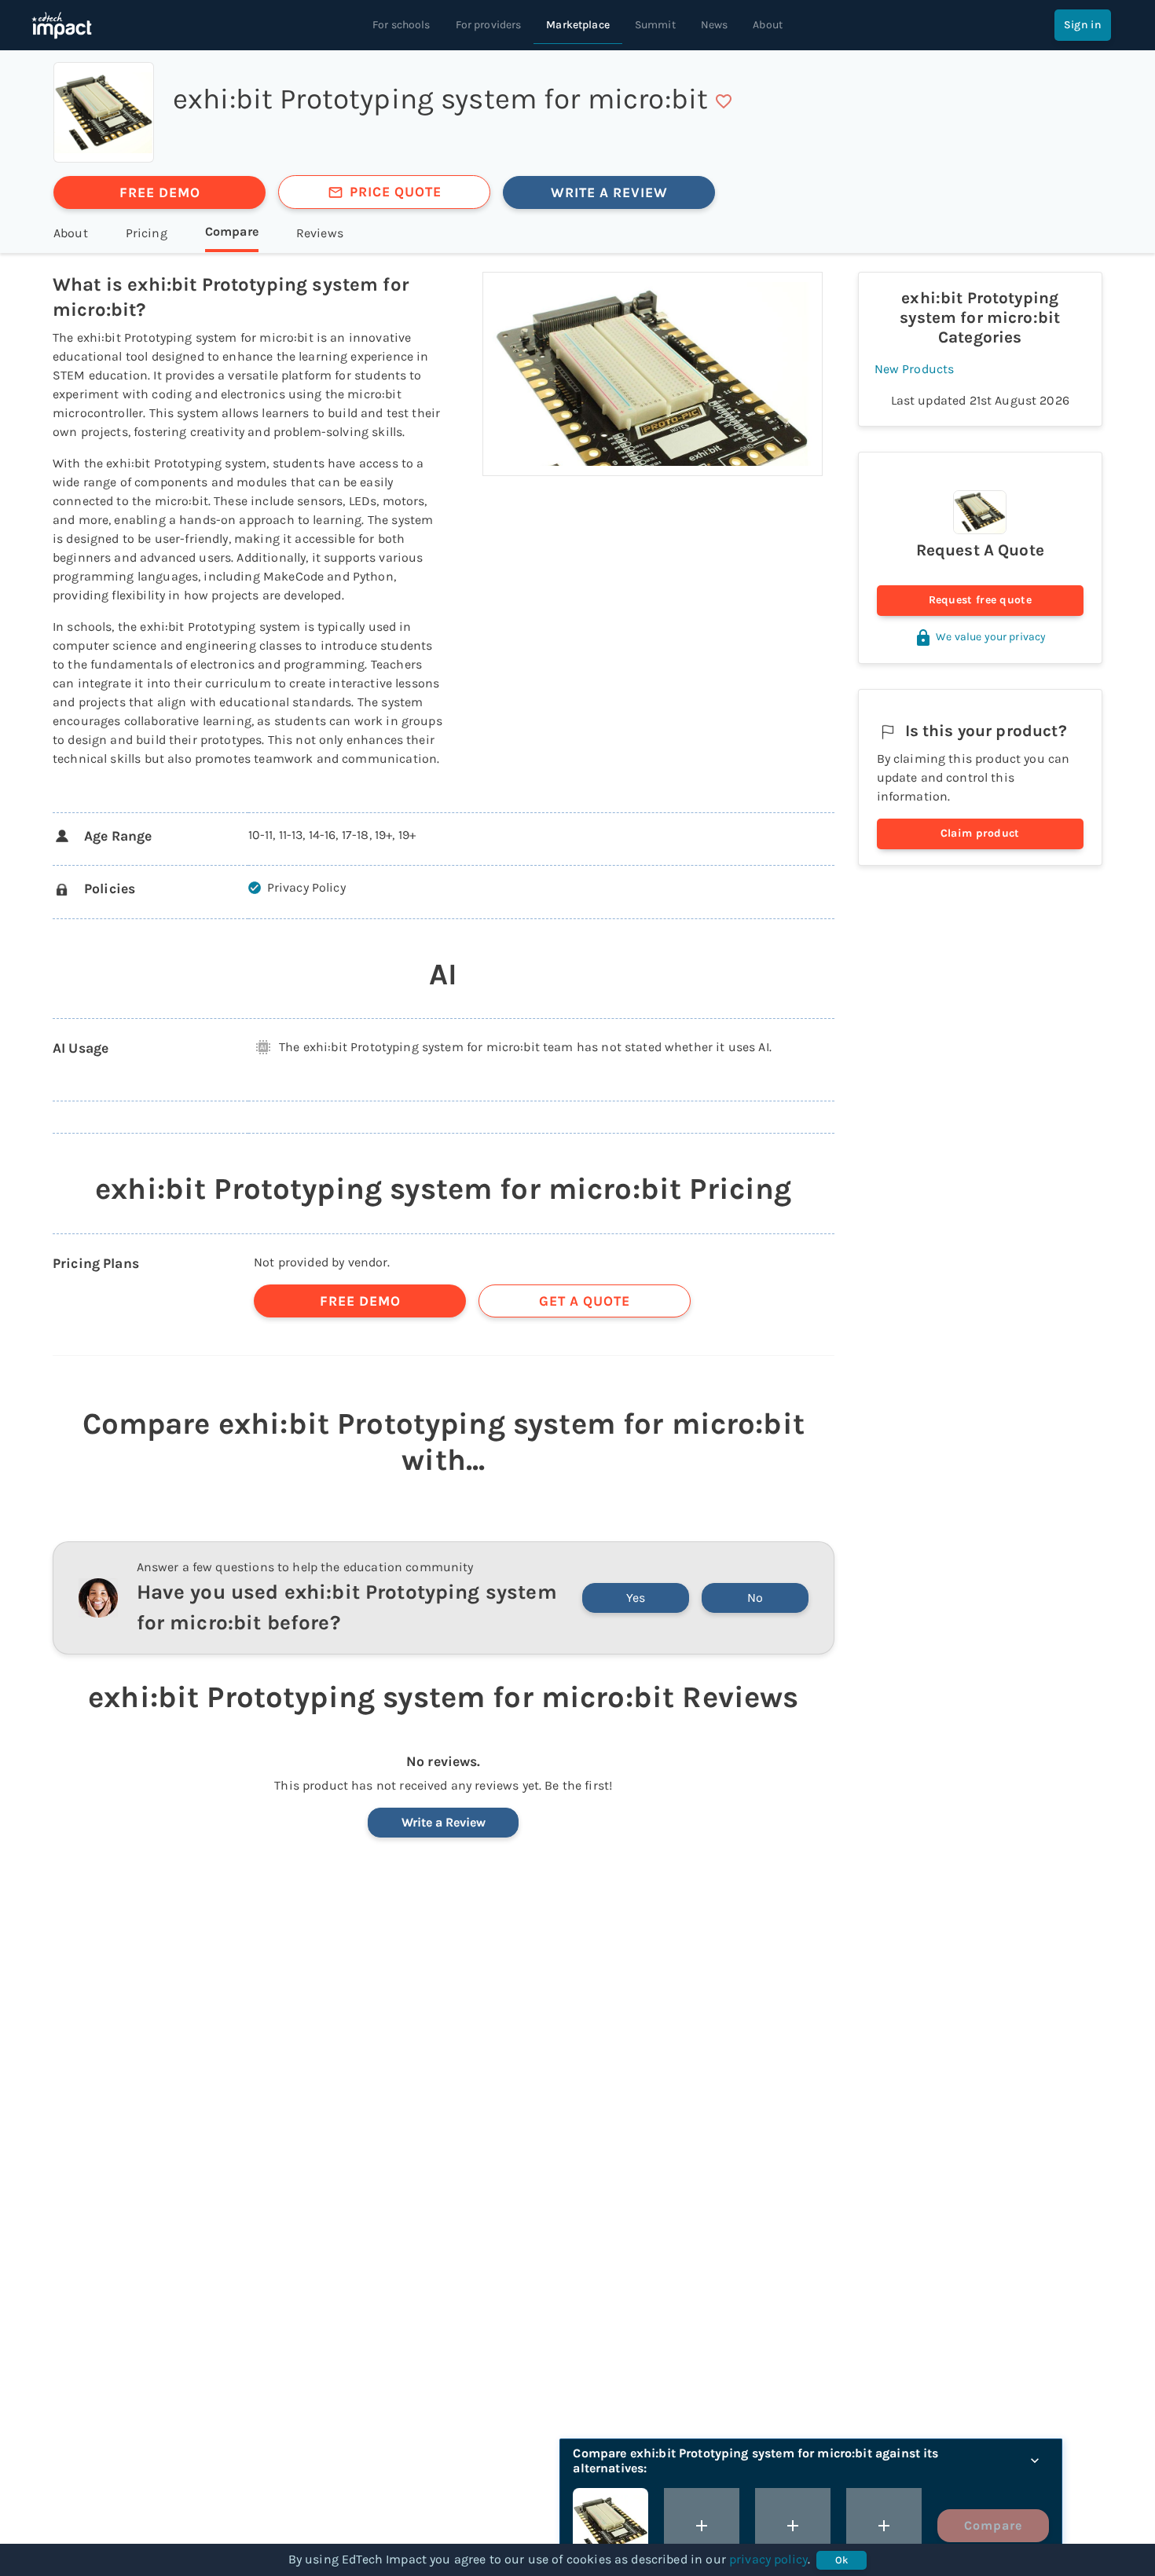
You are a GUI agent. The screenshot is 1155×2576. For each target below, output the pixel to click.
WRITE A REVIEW (609, 192)
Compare (993, 2525)
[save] (724, 101)
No (755, 1598)
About (768, 25)
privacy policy (768, 2559)
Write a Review (444, 1822)
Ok (842, 2560)
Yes (636, 1598)
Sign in (1083, 25)
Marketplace (578, 25)
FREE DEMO (160, 192)
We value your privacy (991, 637)
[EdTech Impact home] (62, 25)
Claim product (980, 833)
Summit (655, 25)
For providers (489, 25)
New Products (915, 369)
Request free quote (980, 600)
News (715, 25)
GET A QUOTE (585, 1301)
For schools (401, 25)
